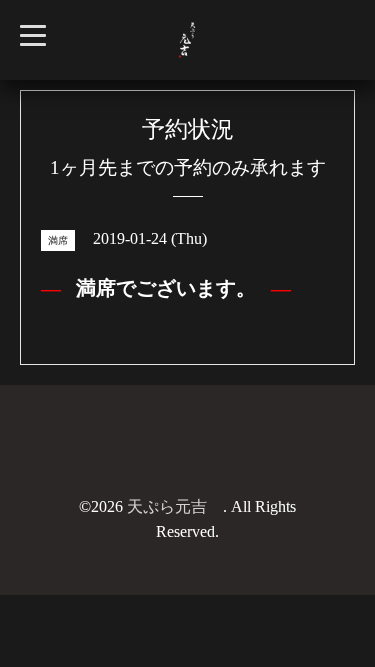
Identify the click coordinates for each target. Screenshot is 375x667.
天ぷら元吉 (175, 506)
